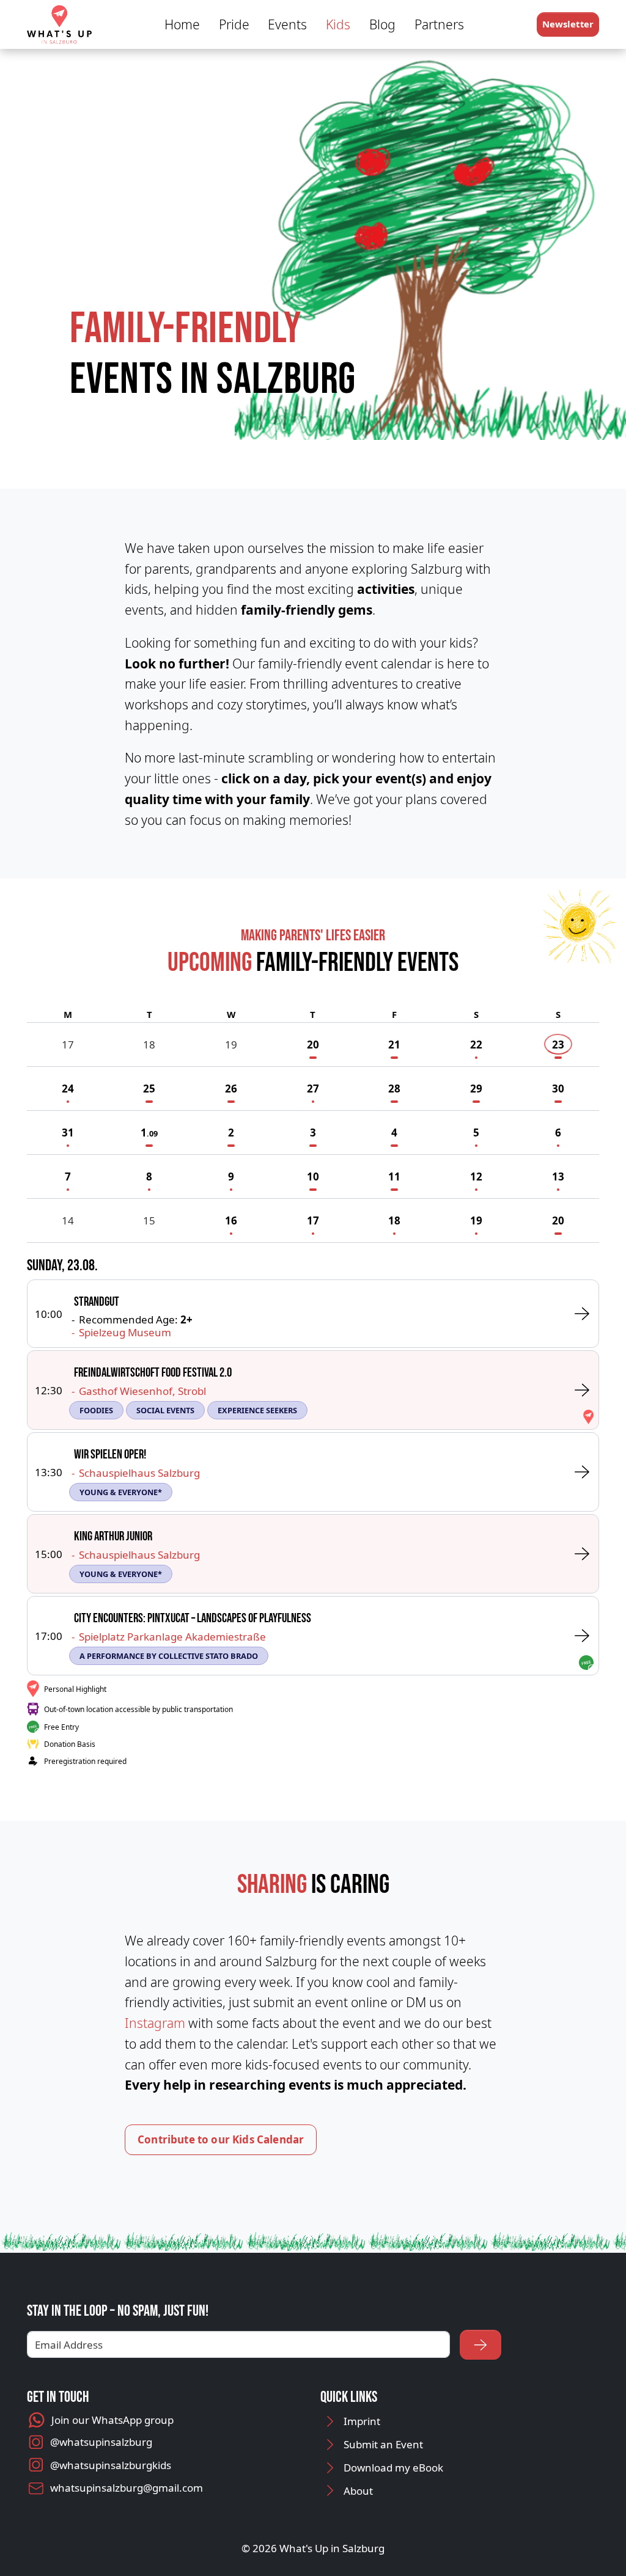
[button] (568, 24)
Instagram (155, 2023)
